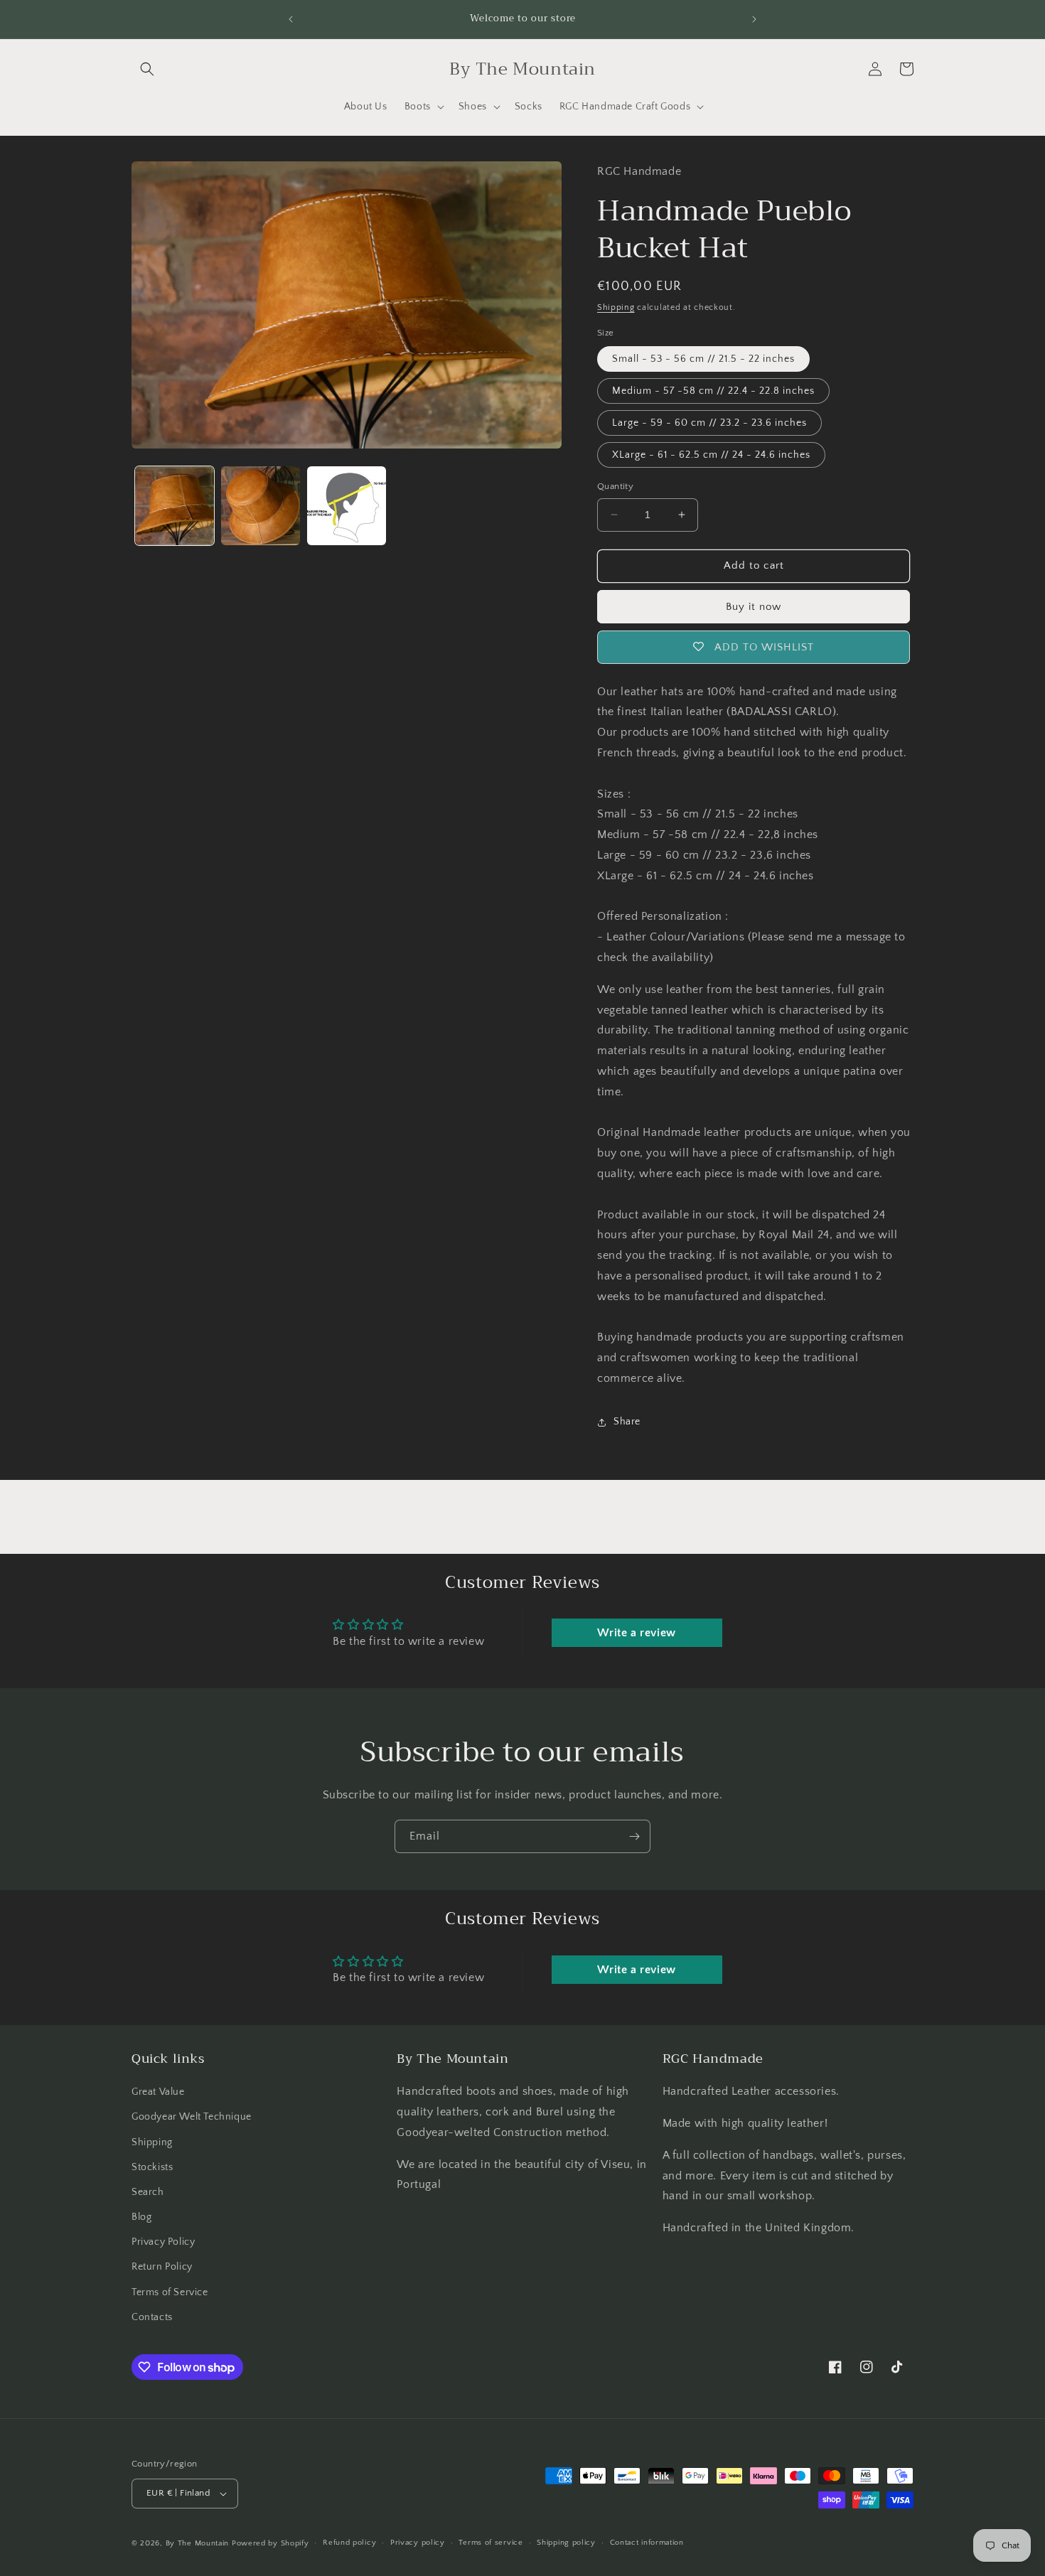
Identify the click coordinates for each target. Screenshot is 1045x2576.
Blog (141, 2217)
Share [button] (627, 1422)
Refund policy (349, 2543)
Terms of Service (170, 2292)
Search (148, 2192)
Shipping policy (566, 2543)
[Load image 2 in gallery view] (261, 506)
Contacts (152, 2317)
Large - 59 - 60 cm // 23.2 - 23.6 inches (709, 423)
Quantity (615, 486)
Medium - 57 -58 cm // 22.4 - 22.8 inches (713, 391)
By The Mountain (198, 2543)
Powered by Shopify (270, 2543)
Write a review (636, 1633)
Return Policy (162, 2268)
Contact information (647, 2543)
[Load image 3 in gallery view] (347, 506)
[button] (147, 69)
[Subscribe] (634, 1836)
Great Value (158, 2092)
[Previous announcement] (291, 19)
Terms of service (491, 2543)
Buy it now (754, 607)
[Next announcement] (754, 19)
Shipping (616, 307)
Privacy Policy (163, 2242)
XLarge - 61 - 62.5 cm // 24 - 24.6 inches (711, 455)
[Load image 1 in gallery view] (175, 506)
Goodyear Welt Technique (192, 2117)
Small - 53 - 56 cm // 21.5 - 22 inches (703, 359)
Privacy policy (418, 2543)
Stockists (152, 2167)
